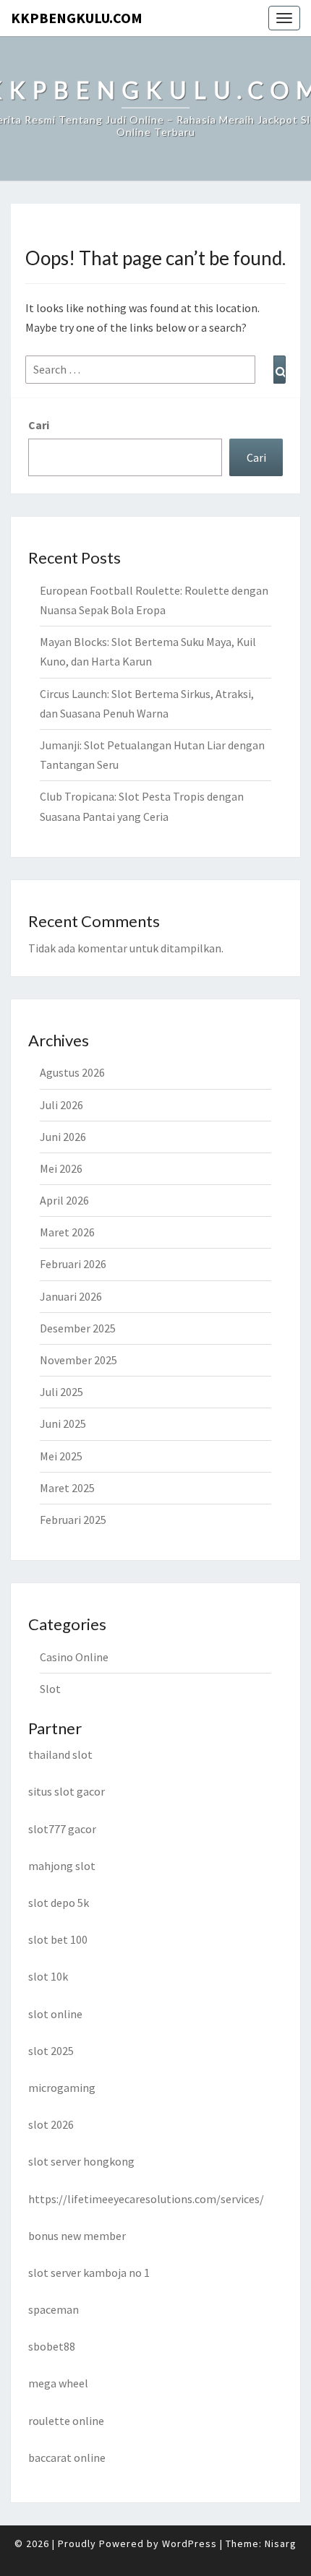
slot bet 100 (58, 1939)
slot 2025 (51, 2051)
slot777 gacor (62, 1829)
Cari (39, 425)
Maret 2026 (67, 1232)
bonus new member (77, 2236)
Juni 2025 (63, 1423)
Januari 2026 (71, 1296)
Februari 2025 (73, 1520)
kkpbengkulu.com (77, 18)
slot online (55, 2014)
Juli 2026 (61, 1105)
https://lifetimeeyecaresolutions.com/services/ (146, 2199)
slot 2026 (51, 2124)
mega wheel (58, 2383)
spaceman (54, 2309)
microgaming (62, 2088)
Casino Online (74, 1657)
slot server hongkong (81, 2161)
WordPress (189, 2543)
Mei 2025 (61, 1456)
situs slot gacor (67, 1791)
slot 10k (48, 1976)
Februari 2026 (73, 1264)
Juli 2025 (61, 1392)
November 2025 (78, 1360)
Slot (50, 1689)
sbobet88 (52, 2346)
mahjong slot (62, 1866)
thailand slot (60, 1754)
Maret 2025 (67, 1488)
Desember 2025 (78, 1328)
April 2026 (64, 1200)
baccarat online (67, 2457)
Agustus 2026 (72, 1072)
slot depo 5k (59, 1903)
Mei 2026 (61, 1168)
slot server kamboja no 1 (89, 2273)
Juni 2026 (63, 1137)
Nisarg (281, 2543)
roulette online (66, 2421)
